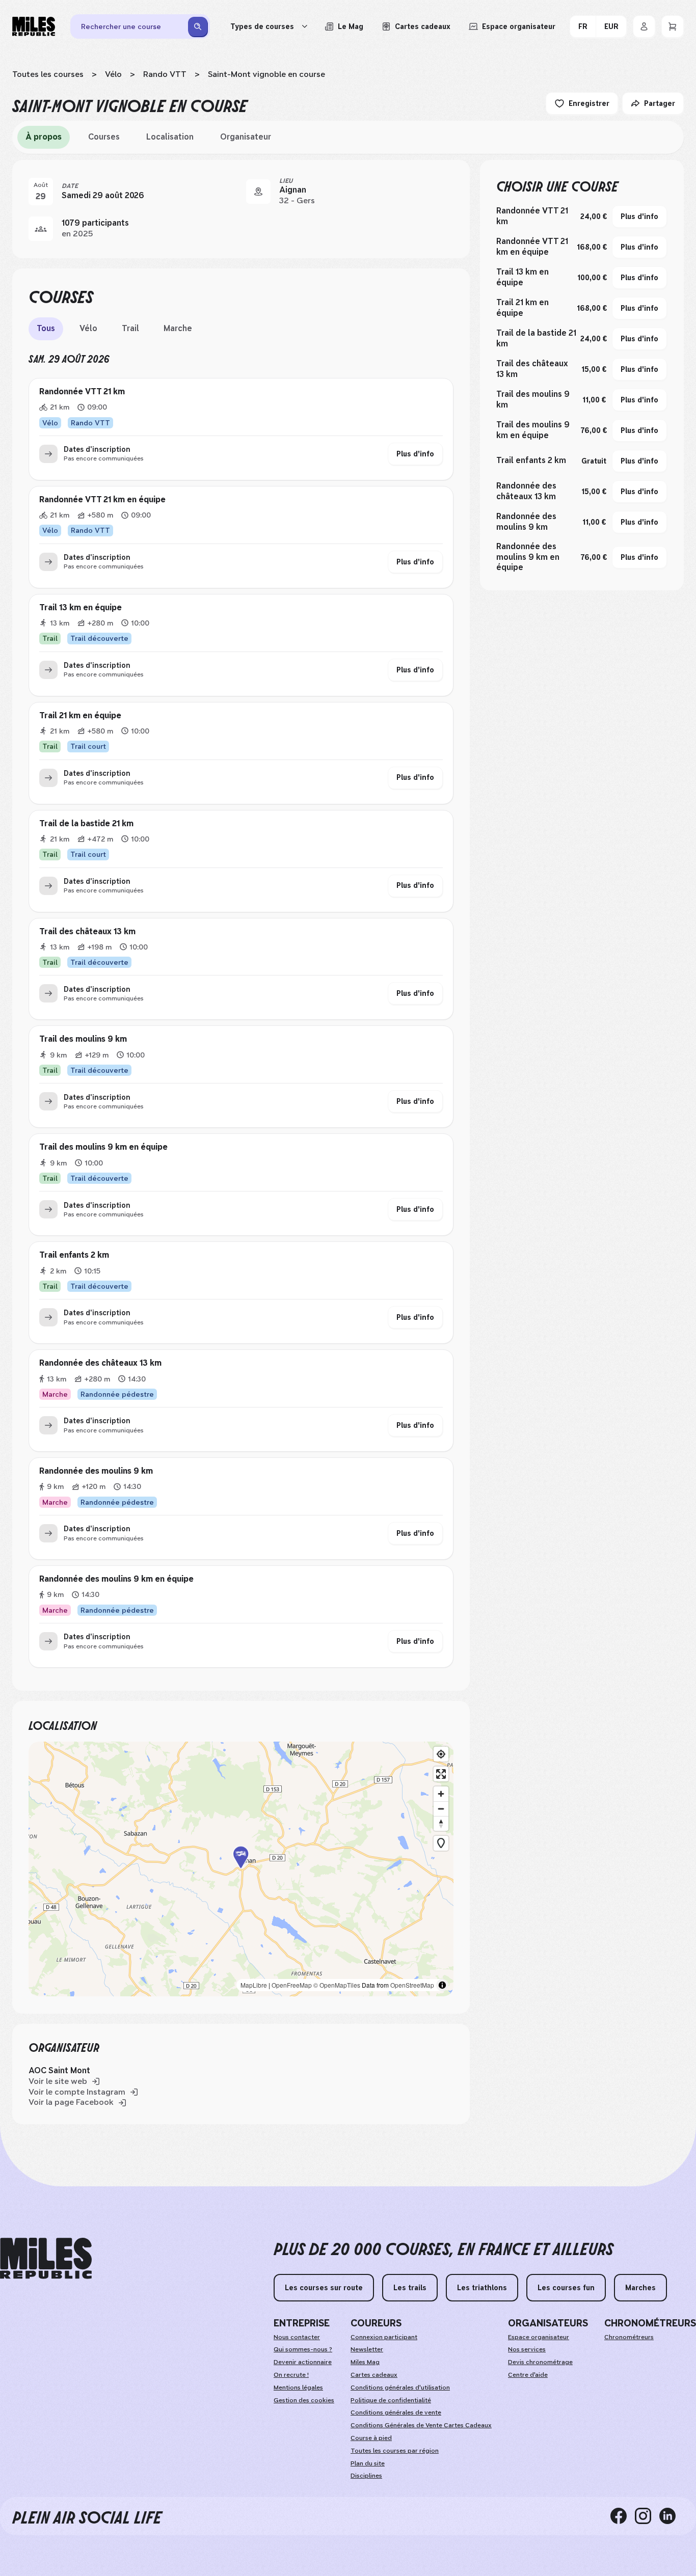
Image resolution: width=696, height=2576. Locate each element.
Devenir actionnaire (303, 2362)
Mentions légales (298, 2388)
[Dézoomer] (441, 1809)
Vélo (113, 74)
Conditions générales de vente (396, 2412)
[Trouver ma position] (441, 1754)
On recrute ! (291, 2375)
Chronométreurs (629, 2337)
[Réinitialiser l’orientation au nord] (441, 1823)
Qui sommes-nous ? (303, 2349)
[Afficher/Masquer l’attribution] (442, 1985)
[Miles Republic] (34, 26)
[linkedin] (672, 2516)
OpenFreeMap (292, 1985)
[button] (241, 1869)
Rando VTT (165, 74)
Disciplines (366, 2476)
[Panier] (673, 26)
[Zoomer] (441, 1794)
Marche (178, 328)
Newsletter (367, 2349)
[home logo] (46, 2258)
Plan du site (368, 2463)
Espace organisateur (539, 2337)
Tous (46, 328)
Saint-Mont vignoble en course (266, 74)
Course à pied (371, 2438)
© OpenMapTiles (337, 1985)
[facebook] (623, 2516)
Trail (130, 328)
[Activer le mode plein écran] (441, 1774)
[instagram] (647, 2516)
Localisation (170, 137)
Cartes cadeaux (374, 2375)
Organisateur (246, 137)
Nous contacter (297, 2337)
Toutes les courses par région (395, 2451)
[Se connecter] (644, 26)
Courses (104, 137)
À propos (44, 137)
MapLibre (254, 1985)
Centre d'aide (528, 2375)
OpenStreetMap (412, 1985)
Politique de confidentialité (391, 2400)
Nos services (527, 2349)
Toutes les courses (48, 74)
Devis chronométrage (540, 2362)
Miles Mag (365, 2362)
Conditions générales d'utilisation (400, 2388)
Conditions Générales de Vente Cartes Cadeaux (421, 2425)
